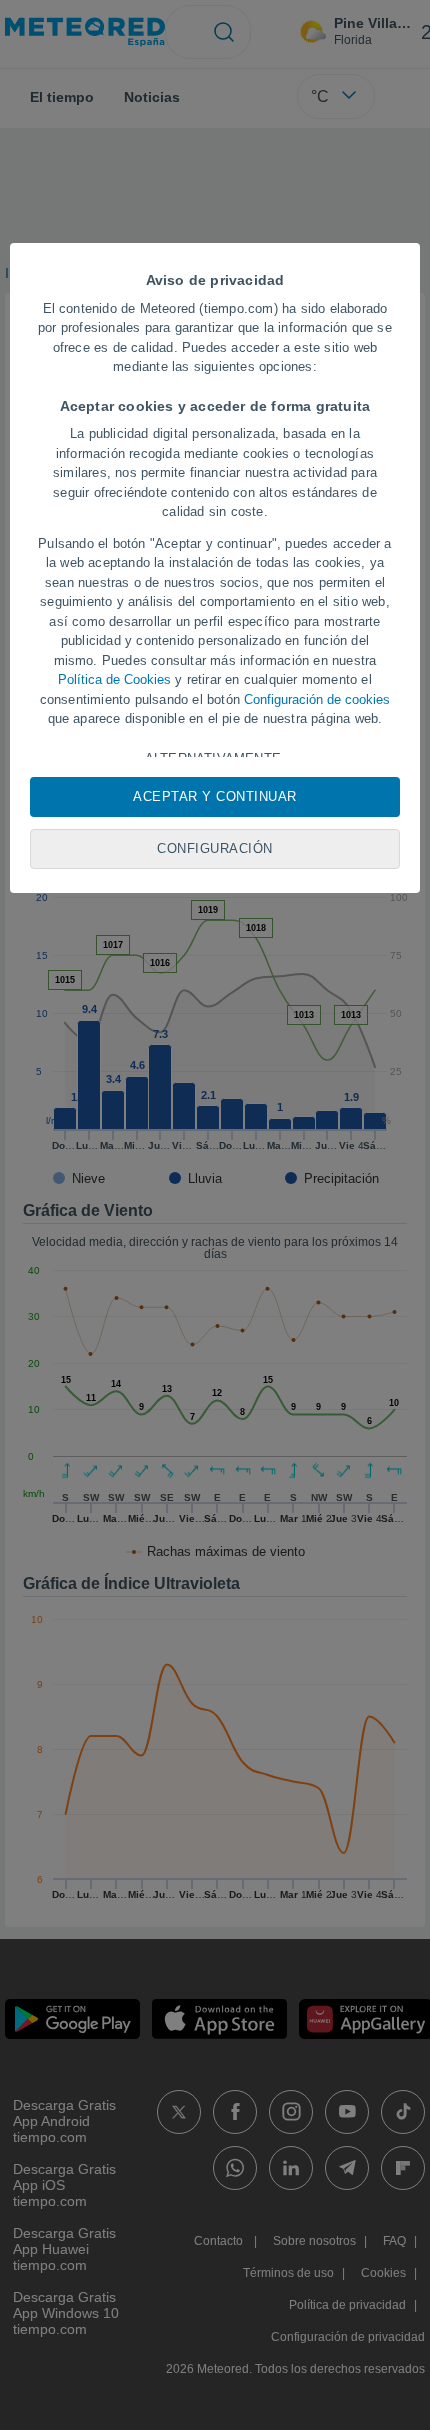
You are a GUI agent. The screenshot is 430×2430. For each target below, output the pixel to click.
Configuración (215, 848)
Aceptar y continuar (215, 796)
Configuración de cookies (317, 699)
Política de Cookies (114, 679)
